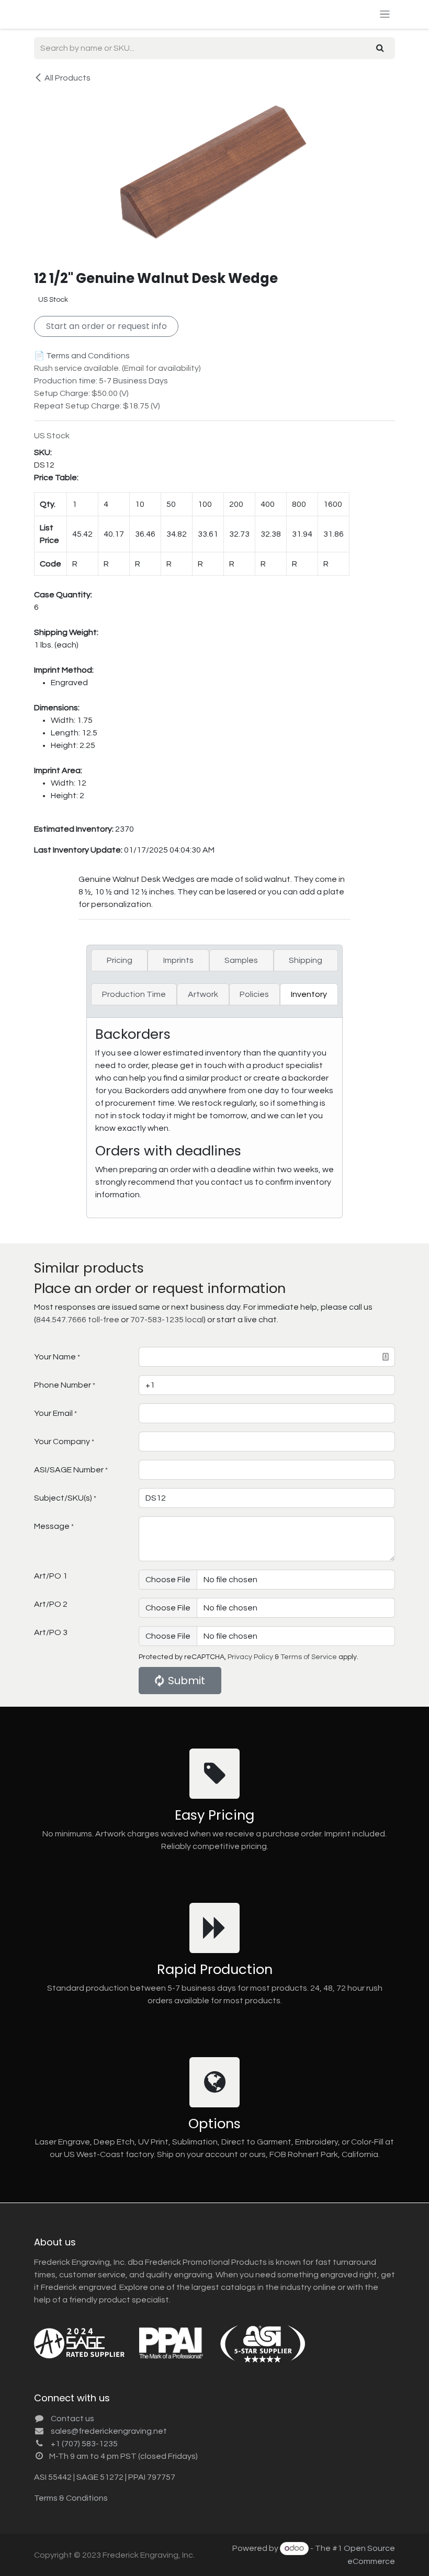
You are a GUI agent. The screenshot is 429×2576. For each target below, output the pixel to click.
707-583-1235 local (167, 1320)
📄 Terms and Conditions (82, 356)
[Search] (380, 48)
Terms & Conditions (71, 2498)
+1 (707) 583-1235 (84, 2444)
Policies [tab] (254, 994)
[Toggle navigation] (385, 14)
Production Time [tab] (134, 994)
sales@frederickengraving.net (109, 2431)
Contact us (72, 2419)
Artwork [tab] (203, 994)
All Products (67, 78)
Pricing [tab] (120, 960)
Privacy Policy (250, 1657)
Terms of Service (309, 1657)
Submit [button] (187, 1681)
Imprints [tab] (178, 960)
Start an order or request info (106, 326)
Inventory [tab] (309, 994)
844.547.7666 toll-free (78, 1320)
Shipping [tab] (306, 960)
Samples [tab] (241, 960)
